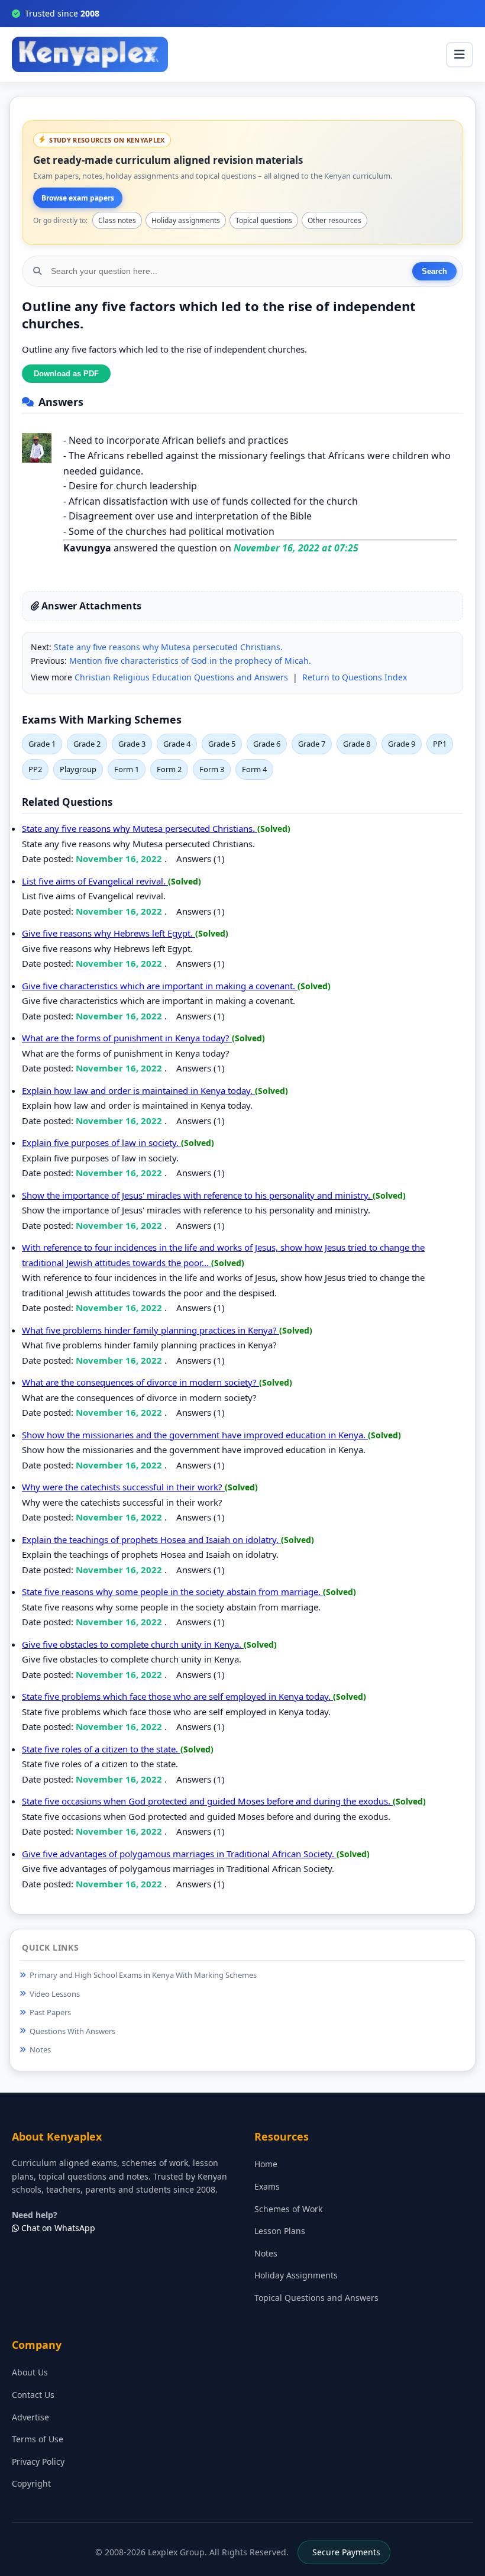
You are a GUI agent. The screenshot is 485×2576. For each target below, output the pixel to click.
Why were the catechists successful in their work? (123, 1487)
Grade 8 (357, 744)
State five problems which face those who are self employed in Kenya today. (177, 1696)
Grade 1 (42, 744)
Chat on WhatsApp (57, 2228)
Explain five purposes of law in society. (101, 1142)
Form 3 (212, 769)
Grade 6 (267, 744)
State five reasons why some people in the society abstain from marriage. (172, 1592)
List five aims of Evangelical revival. (95, 881)
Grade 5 (222, 744)
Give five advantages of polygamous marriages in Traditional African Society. (179, 1854)
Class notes (117, 220)
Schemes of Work (288, 2209)
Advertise (30, 2417)
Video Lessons (55, 1994)
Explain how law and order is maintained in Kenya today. (138, 1090)
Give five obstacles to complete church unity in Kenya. (133, 1644)
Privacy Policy (38, 2462)
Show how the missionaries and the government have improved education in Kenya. (195, 1435)
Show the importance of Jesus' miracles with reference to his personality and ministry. (197, 1195)
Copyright (31, 2483)
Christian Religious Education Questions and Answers (181, 677)
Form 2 (169, 769)
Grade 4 (177, 744)
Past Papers (50, 2012)
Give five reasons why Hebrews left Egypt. (109, 933)
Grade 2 (87, 744)
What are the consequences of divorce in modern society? (140, 1382)
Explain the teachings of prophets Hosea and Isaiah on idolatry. (151, 1539)
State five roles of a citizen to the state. (101, 1749)
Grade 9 (402, 744)
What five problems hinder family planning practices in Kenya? (151, 1330)
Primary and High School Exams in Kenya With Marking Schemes (143, 1975)
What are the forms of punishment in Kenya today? (127, 1038)
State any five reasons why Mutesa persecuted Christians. (168, 647)
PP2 (35, 769)
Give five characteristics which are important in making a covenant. (160, 986)
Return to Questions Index (355, 677)
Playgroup (78, 769)
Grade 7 (312, 744)
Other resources (334, 220)
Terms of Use (38, 2439)
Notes (40, 2049)
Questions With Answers (72, 2031)
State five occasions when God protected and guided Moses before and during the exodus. (207, 1801)
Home (266, 2164)
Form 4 (254, 769)
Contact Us (33, 2395)
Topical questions (264, 220)
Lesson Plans (280, 2231)
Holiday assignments (186, 220)
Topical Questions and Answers (316, 2298)
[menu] (460, 55)
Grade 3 (132, 744)
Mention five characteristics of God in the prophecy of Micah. (190, 661)
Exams (267, 2186)
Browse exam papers (78, 198)
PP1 (440, 744)
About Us (30, 2372)
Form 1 (127, 769)
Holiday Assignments (296, 2275)
